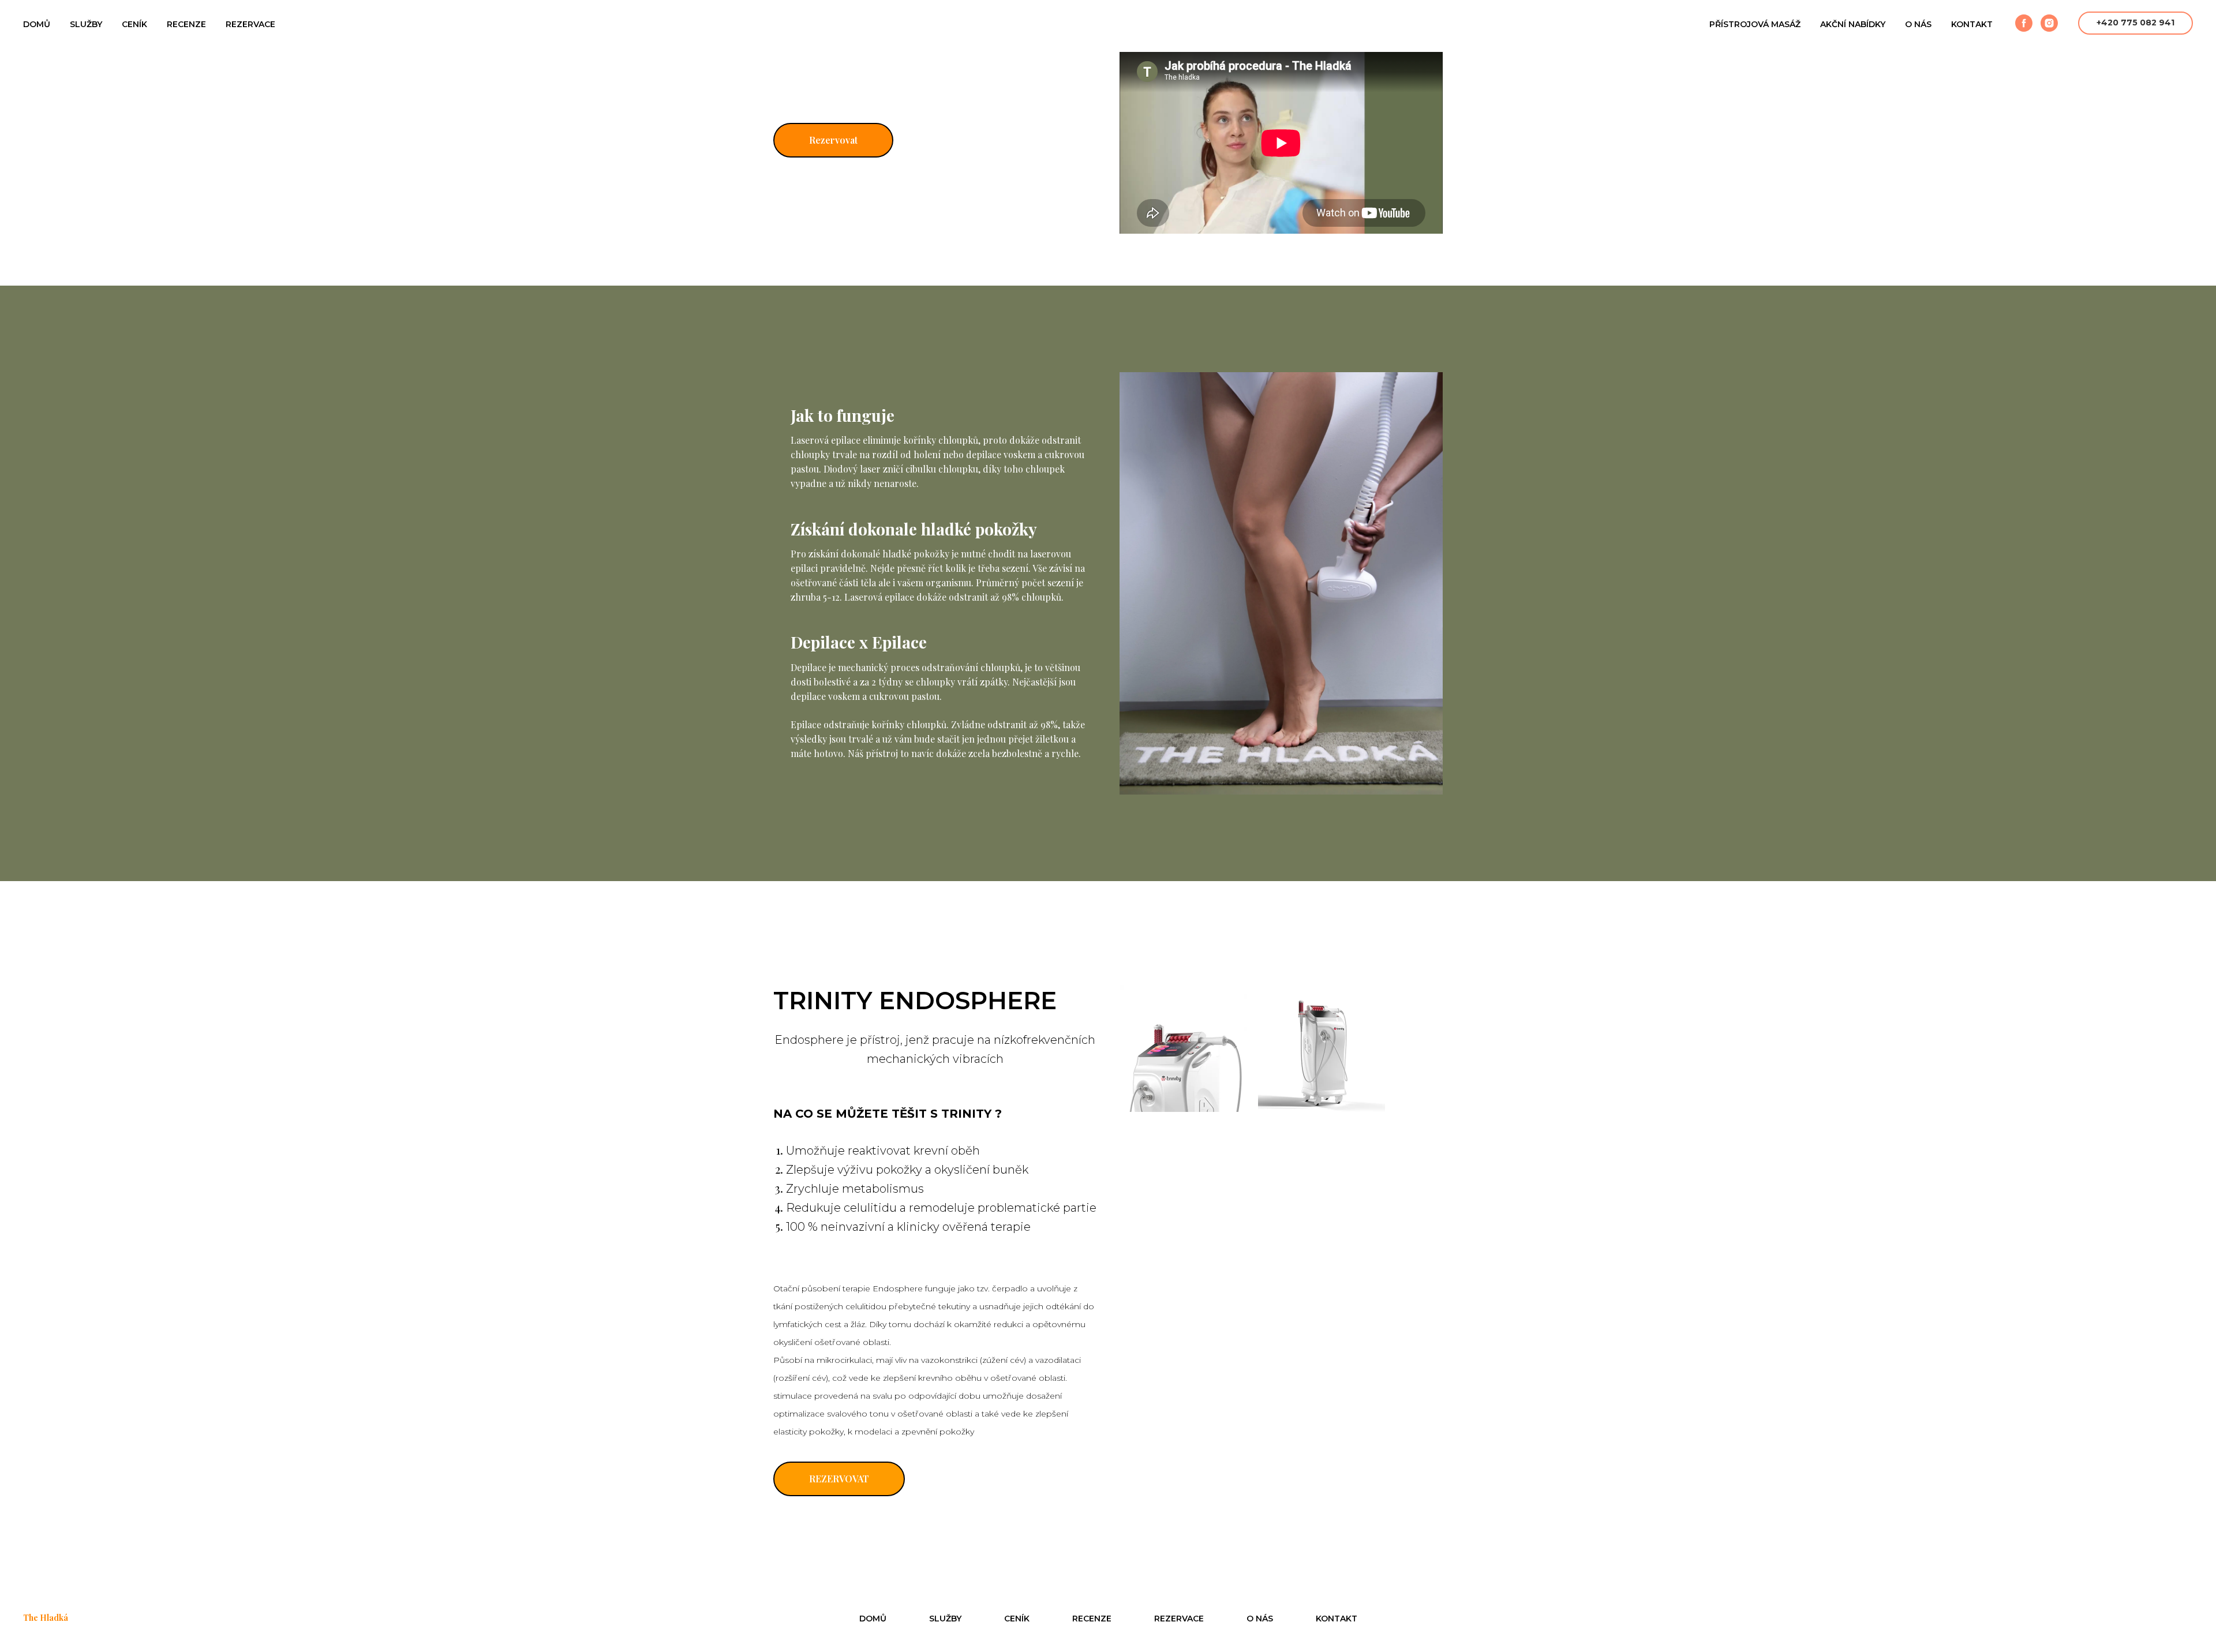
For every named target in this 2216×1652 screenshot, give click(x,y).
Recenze (186, 24)
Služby (86, 24)
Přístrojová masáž (1755, 24)
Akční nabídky (1853, 24)
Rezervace (250, 24)
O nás (1918, 24)
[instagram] (2049, 23)
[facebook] (2024, 23)
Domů (37, 24)
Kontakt (1972, 24)
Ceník (134, 24)
